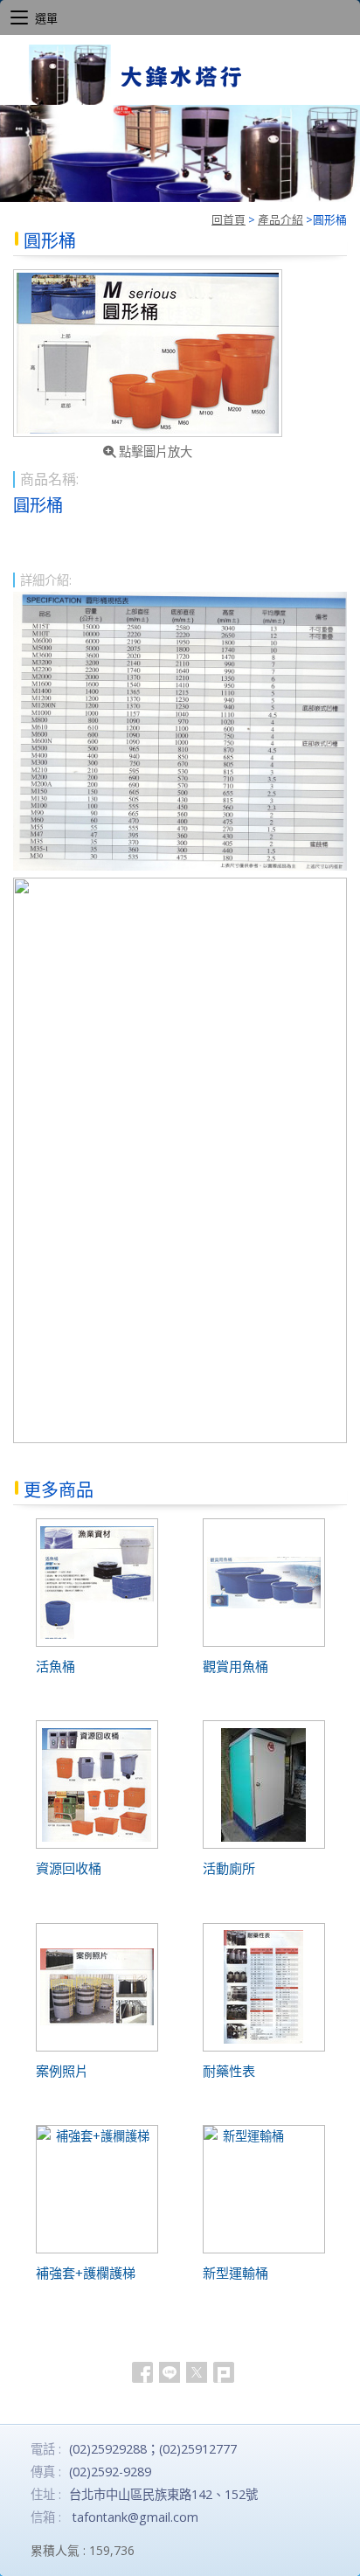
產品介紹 (280, 219)
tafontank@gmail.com (135, 2517)
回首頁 (228, 219)
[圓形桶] (148, 353)
